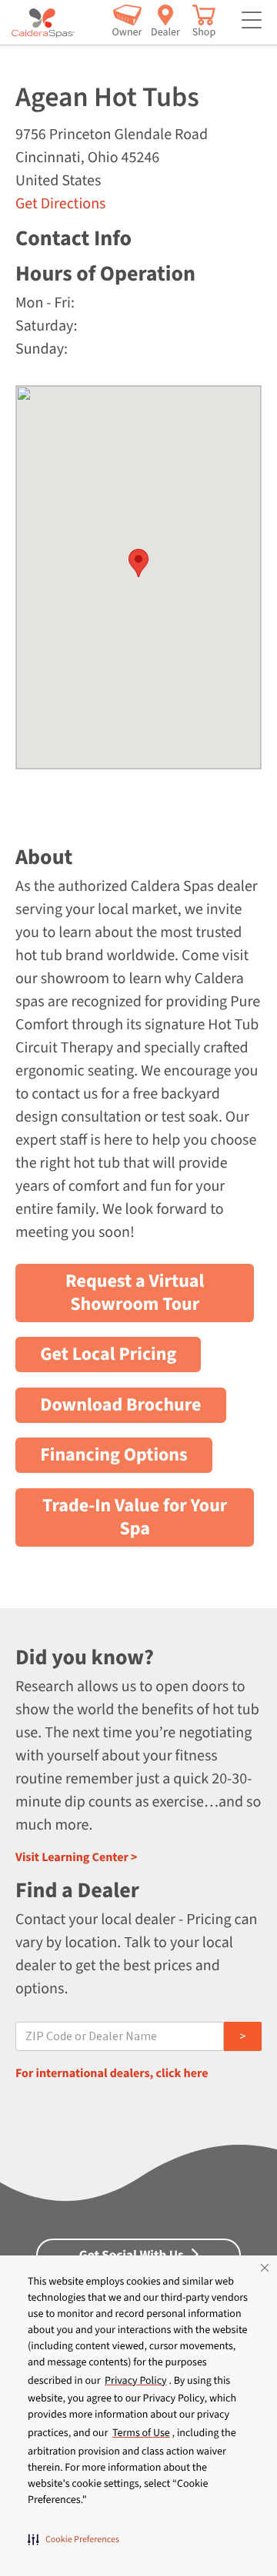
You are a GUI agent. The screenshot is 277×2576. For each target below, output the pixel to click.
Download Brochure (120, 1405)
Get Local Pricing (108, 1354)
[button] (73, 2539)
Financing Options (114, 1455)
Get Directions (60, 204)
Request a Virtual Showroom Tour (135, 1293)
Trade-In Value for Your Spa (135, 1517)
